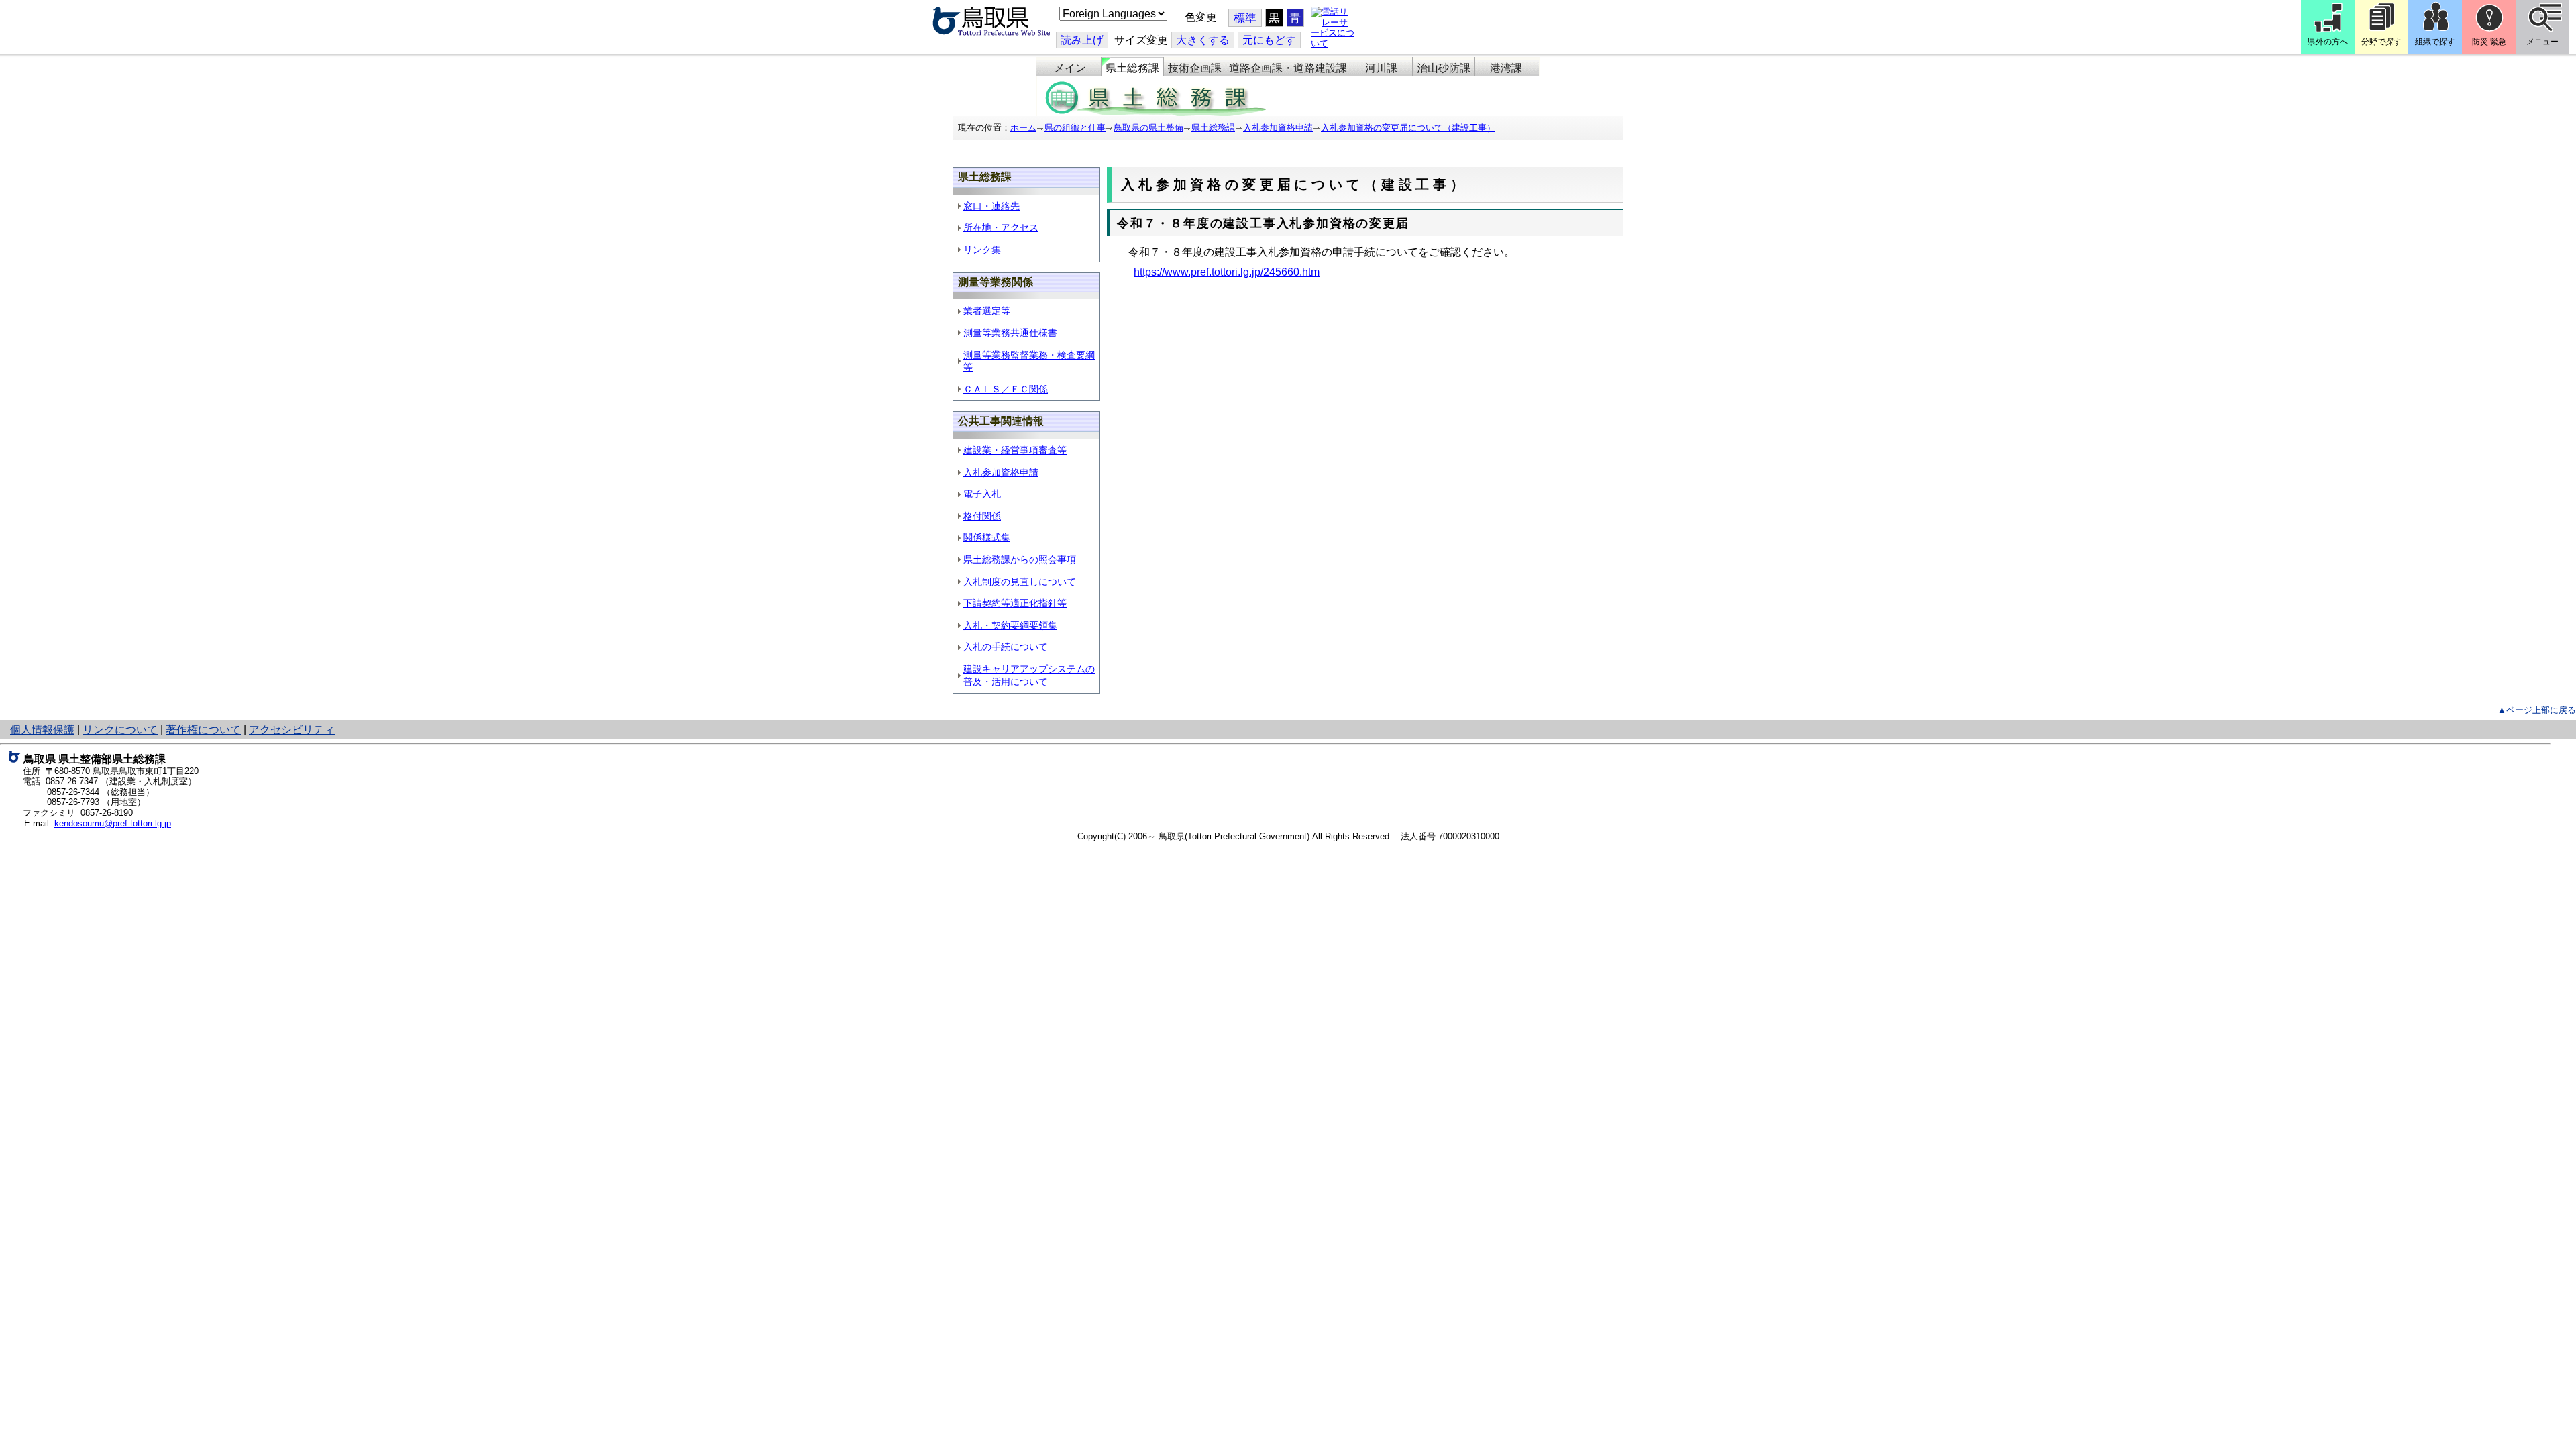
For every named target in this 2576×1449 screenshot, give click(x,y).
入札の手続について (1006, 647)
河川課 (1381, 68)
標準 (1245, 18)
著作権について (203, 730)
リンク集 (982, 250)
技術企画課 (1195, 68)
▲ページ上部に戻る (2537, 710)
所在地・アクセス (1001, 227)
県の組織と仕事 (1075, 128)
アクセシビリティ (292, 730)
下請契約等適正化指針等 (1015, 603)
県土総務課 (1132, 68)
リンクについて (120, 730)
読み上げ (1082, 40)
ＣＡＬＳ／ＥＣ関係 (1006, 389)
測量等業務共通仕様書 (1010, 333)
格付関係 (982, 516)
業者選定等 (987, 311)
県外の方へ (2328, 42)
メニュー (2542, 42)
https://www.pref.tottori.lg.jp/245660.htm (1227, 272)
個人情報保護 (42, 730)
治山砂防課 (1444, 68)
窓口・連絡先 (991, 206)
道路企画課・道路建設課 (1288, 68)
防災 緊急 (2489, 42)
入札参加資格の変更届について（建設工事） (1408, 128)
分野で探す (2381, 42)
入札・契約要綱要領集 (1010, 625)
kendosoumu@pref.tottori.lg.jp (113, 823)
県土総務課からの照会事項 (1020, 559)
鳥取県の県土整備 (1148, 128)
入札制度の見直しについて (1020, 582)
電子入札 (982, 494)
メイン (1070, 68)
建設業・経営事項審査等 (1015, 450)
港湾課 (1506, 68)
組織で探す (2435, 42)
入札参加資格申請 (1278, 128)
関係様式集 (987, 537)
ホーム (1023, 128)
